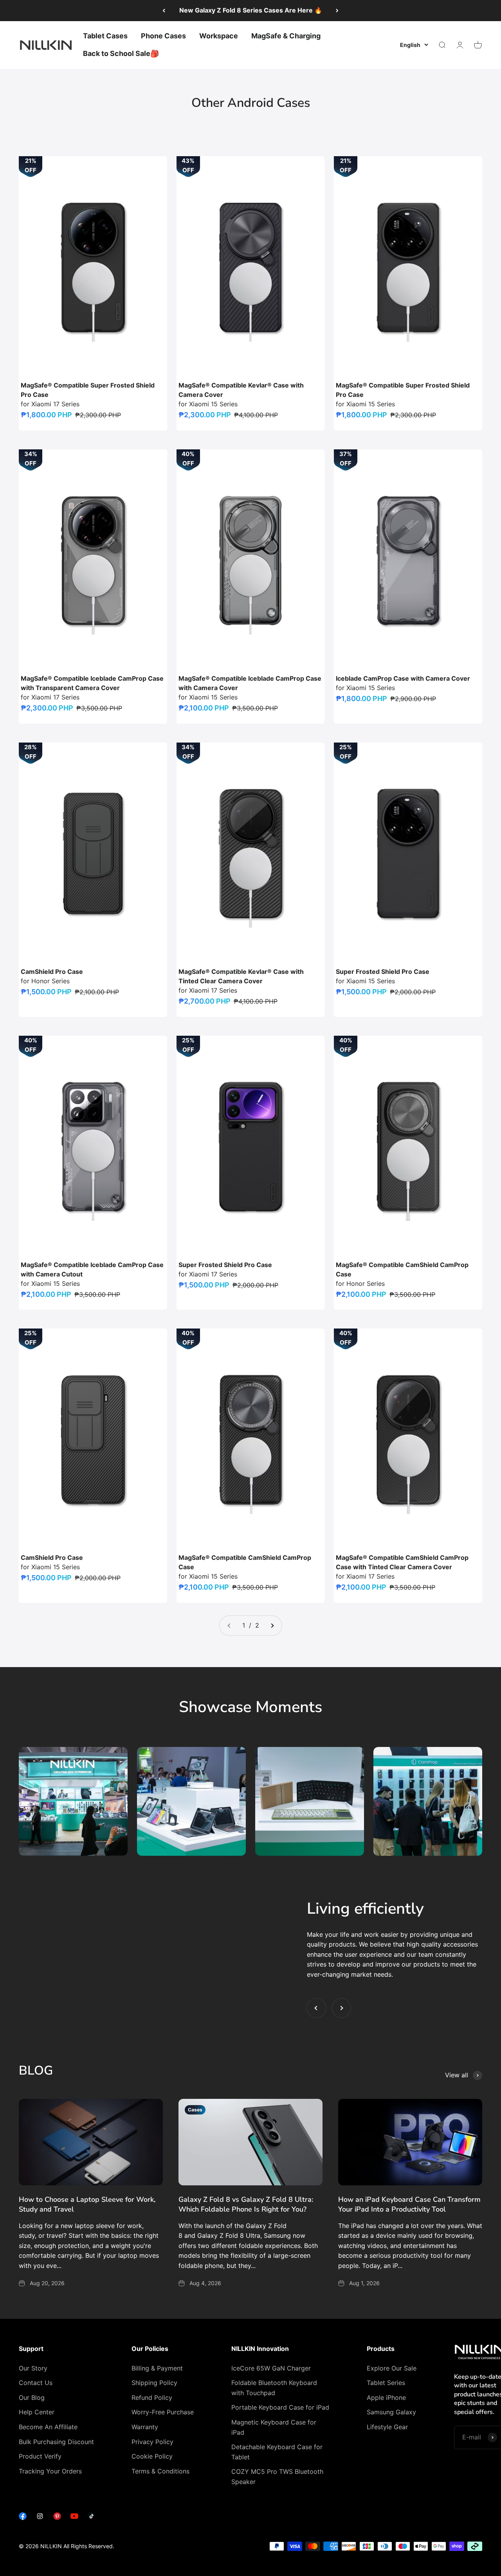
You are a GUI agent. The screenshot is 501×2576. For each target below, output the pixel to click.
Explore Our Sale (392, 2368)
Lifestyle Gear (387, 2427)
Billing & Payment (157, 2368)
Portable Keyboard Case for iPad (280, 2407)
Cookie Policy (152, 2456)
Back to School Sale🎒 (121, 53)
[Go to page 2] (272, 1626)
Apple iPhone (386, 2398)
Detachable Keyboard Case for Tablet (277, 2452)
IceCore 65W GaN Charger (271, 2368)
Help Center (37, 2412)
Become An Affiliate (48, 2427)
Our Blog (32, 2398)
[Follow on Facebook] (23, 2518)
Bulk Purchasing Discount (56, 2442)
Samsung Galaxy (391, 2412)
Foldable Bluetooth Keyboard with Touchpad (274, 2388)
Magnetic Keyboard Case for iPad (274, 2427)
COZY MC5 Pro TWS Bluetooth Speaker (277, 2477)
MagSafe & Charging (286, 36)
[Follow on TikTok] (92, 2518)
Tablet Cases (105, 36)
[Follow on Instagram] (40, 2518)
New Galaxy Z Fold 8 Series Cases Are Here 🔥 (251, 10)
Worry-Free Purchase (163, 2412)
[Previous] (164, 11)
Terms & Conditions (160, 2471)
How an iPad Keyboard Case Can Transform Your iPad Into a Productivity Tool (409, 2204)
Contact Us (36, 2383)
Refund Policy (152, 2398)
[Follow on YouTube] (74, 2518)
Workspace (219, 36)
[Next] (337, 11)
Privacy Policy (152, 2442)
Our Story (33, 2368)
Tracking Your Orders (50, 2471)
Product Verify (40, 2456)
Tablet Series (386, 2383)
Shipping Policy (154, 2383)
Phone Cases (163, 36)
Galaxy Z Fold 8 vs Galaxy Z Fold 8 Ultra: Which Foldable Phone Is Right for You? (246, 2204)
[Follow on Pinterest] (57, 2518)
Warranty (145, 2427)
